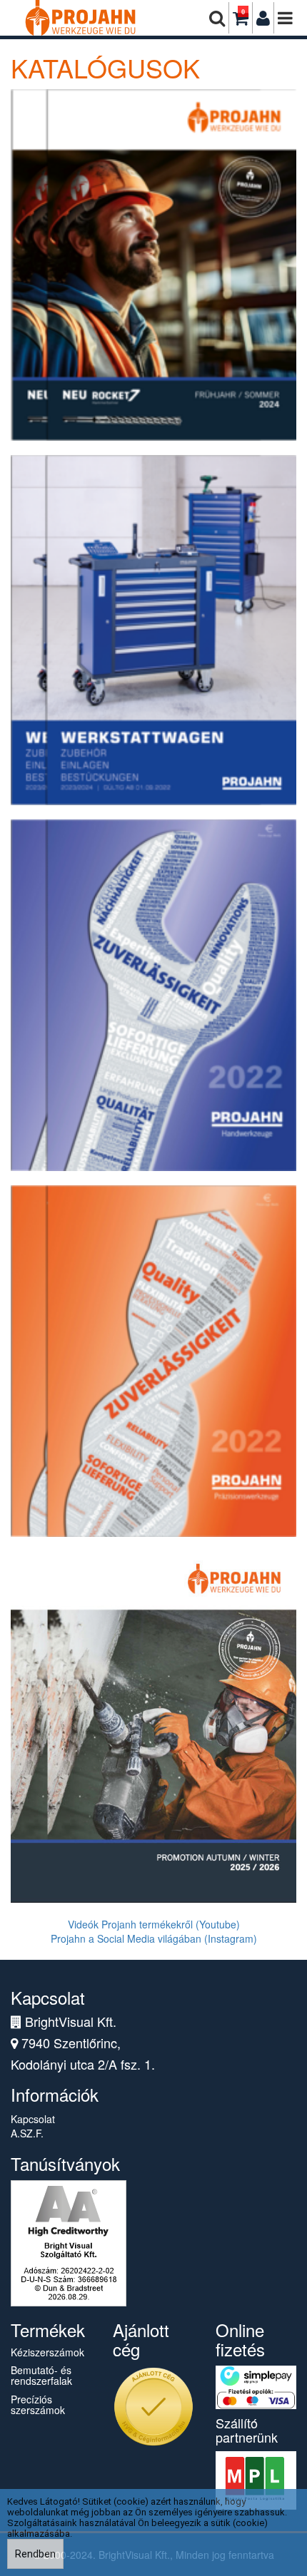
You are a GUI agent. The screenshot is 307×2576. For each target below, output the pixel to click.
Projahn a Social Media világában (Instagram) (154, 1938)
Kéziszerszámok (47, 2352)
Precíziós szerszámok (38, 2404)
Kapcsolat (33, 2119)
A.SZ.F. (27, 2133)
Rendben (35, 2554)
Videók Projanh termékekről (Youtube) (154, 1924)
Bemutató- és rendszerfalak (41, 2375)
